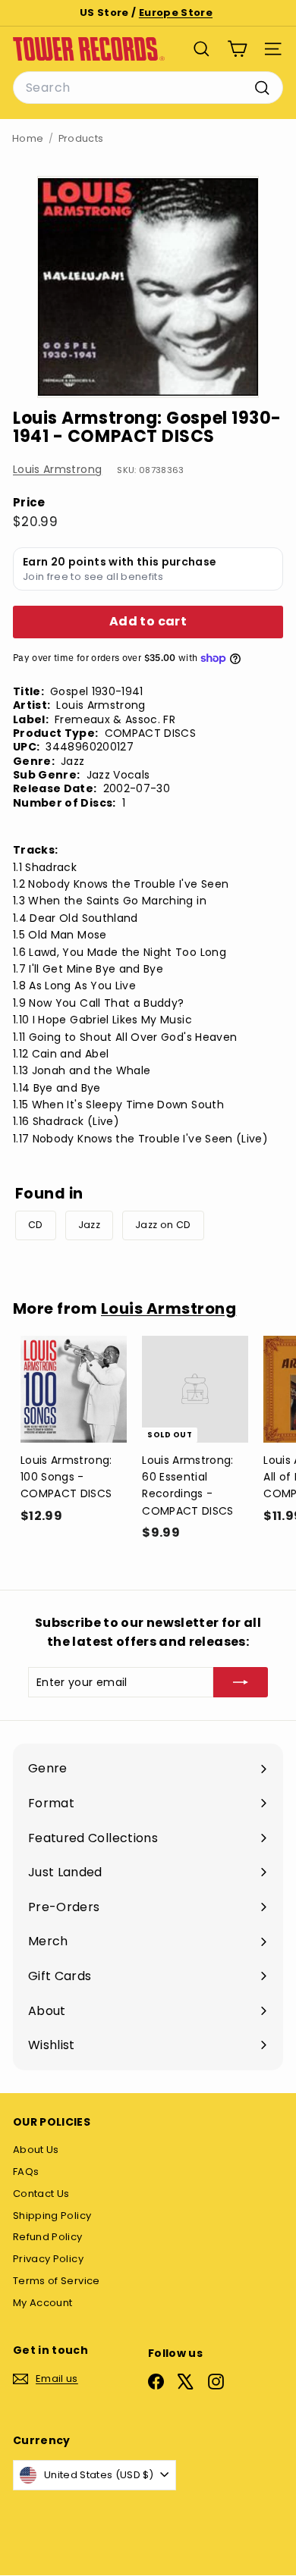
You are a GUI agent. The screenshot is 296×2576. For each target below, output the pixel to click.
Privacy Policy (48, 2259)
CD (36, 1225)
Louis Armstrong (57, 469)
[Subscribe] (241, 1682)
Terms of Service (57, 2281)
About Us (36, 2150)
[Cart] (237, 49)
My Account (43, 2303)
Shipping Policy (52, 2216)
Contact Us (41, 2194)
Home (28, 138)
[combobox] (148, 88)
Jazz (89, 1225)
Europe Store (176, 13)
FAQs (26, 2172)
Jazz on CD (163, 1225)
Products (81, 138)
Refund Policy (48, 2237)
